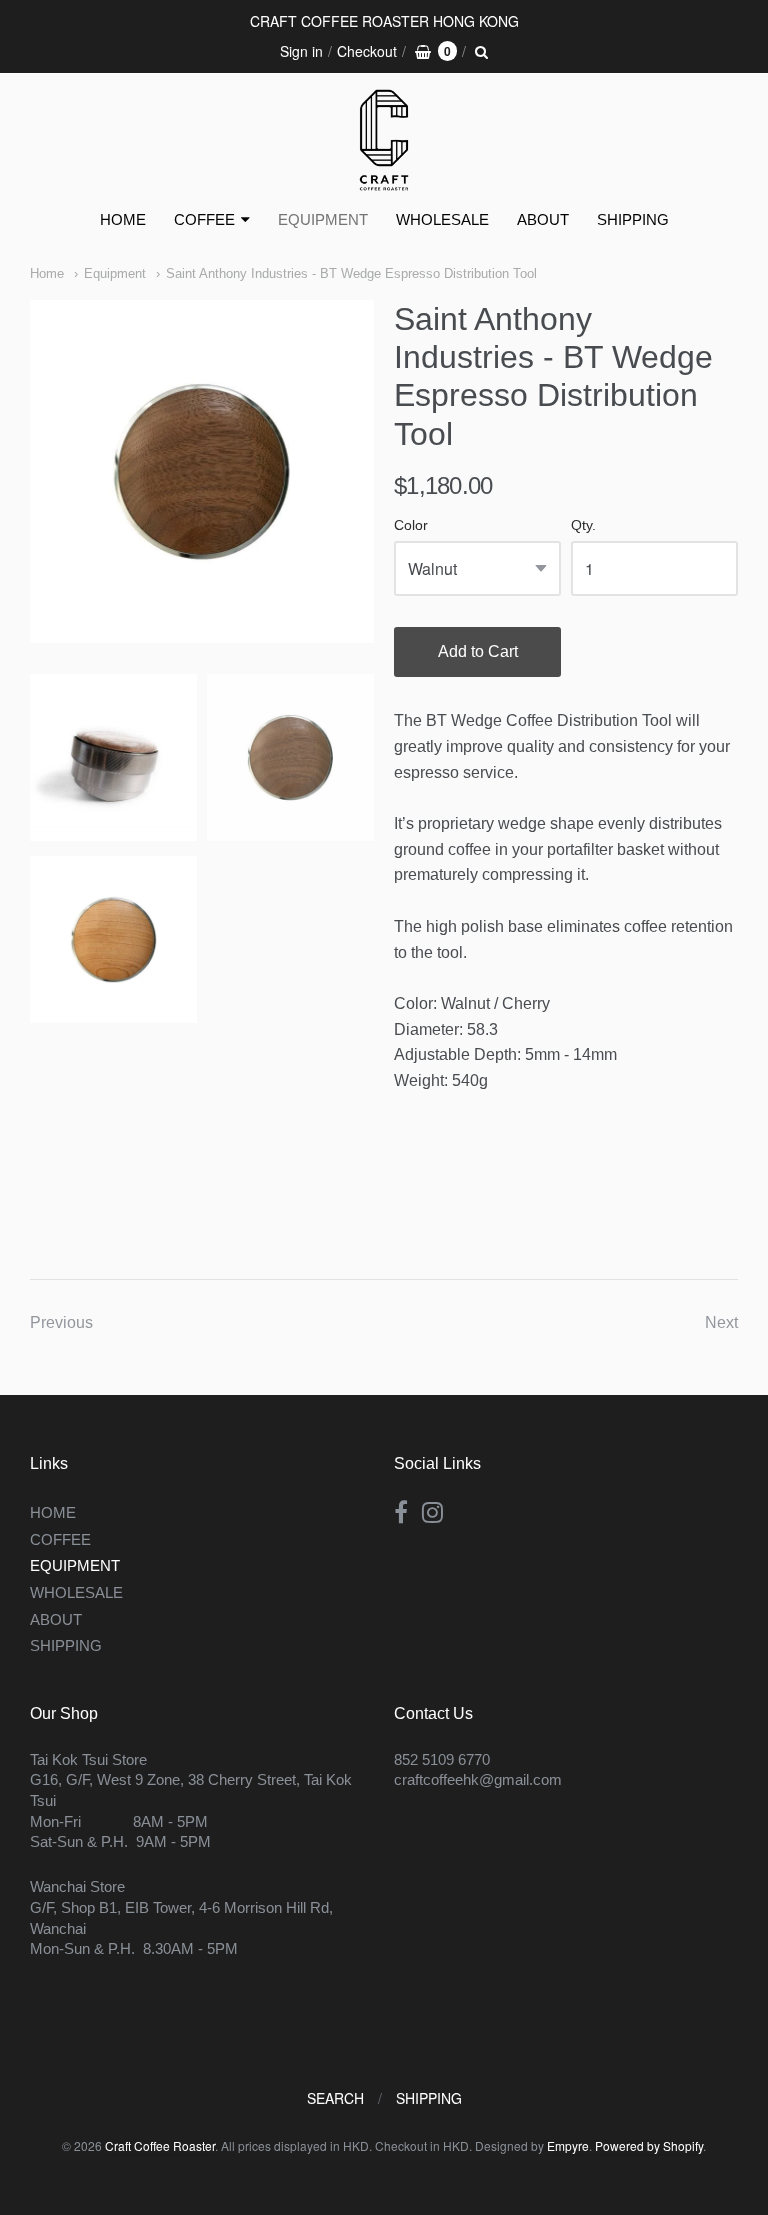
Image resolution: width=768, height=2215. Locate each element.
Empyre (568, 2145)
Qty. (583, 525)
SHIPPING (633, 219)
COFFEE (204, 219)
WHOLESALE (442, 219)
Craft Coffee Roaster (160, 2145)
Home (47, 273)
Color (411, 525)
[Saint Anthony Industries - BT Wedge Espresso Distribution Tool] (202, 472)
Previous (61, 1322)
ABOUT (543, 219)
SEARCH (335, 2098)
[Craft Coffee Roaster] (384, 140)
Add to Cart (478, 651)
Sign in (301, 51)
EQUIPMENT (323, 219)
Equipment (115, 273)
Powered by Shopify (649, 2145)
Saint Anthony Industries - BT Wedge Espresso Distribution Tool (351, 273)
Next (721, 1322)
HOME (123, 219)
